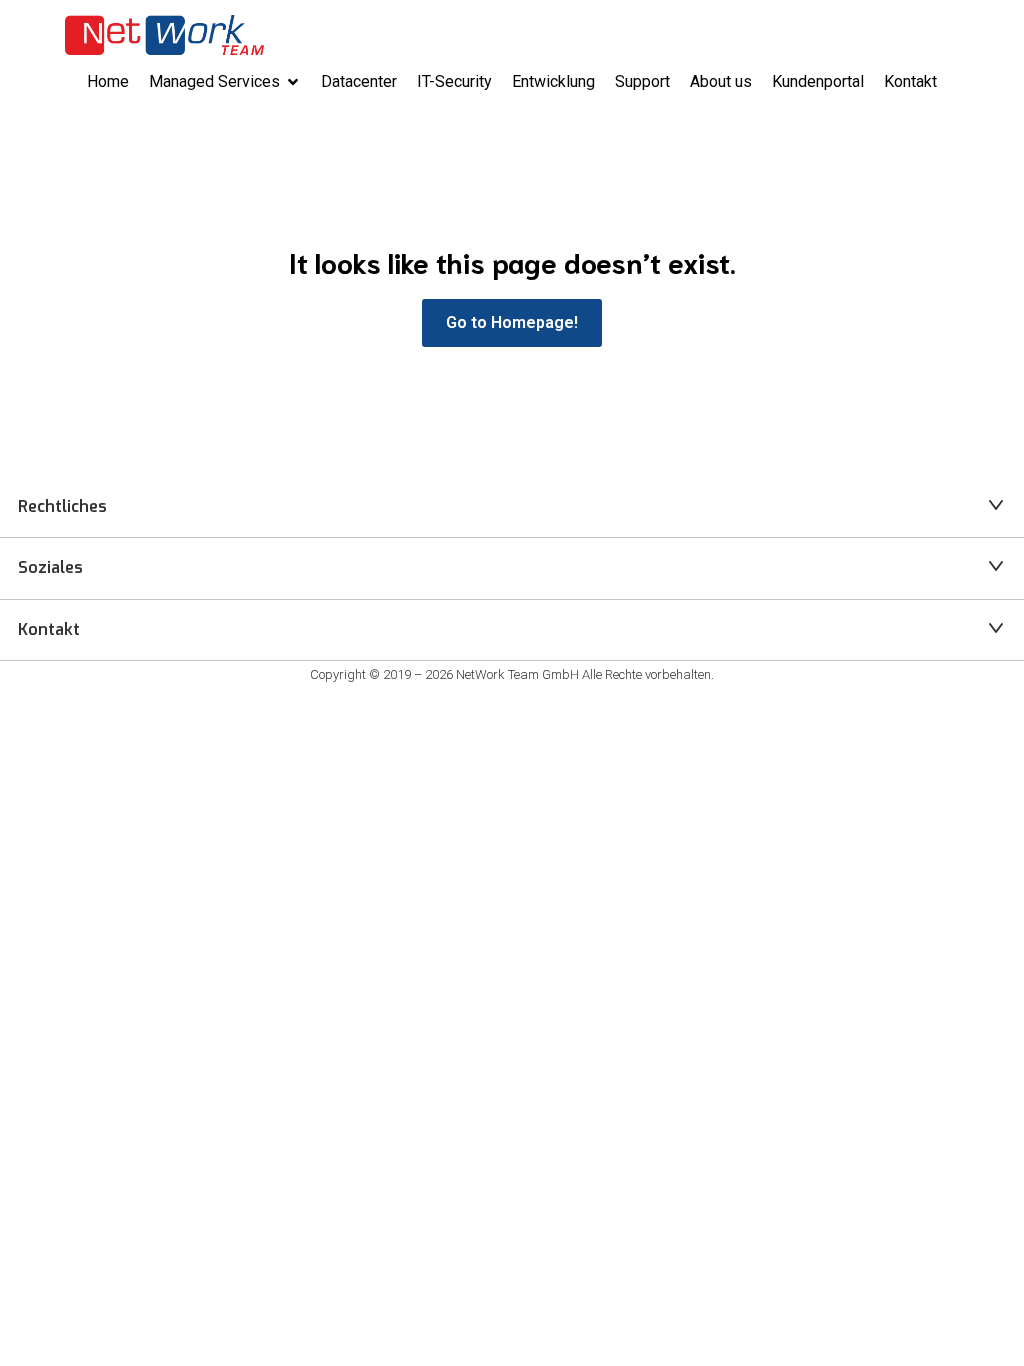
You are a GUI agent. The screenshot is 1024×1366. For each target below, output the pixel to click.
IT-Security (454, 81)
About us (721, 81)
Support (642, 81)
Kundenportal (818, 81)
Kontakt (910, 81)
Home (108, 81)
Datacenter (359, 81)
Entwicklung (553, 81)
